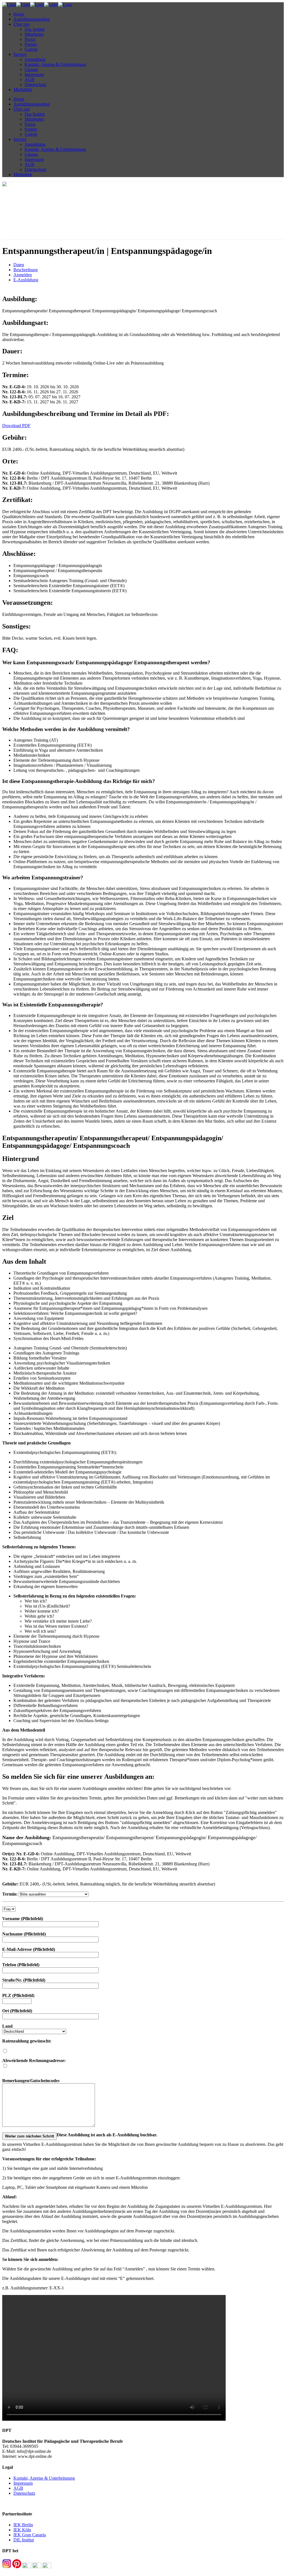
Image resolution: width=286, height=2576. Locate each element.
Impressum (23, 2483)
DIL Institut (24, 2540)
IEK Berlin (23, 2525)
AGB (18, 2488)
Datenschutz (24, 2493)
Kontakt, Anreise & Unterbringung (44, 2478)
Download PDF (16, 426)
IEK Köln (22, 2530)
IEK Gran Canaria (30, 2535)
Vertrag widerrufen (19, 2503)
